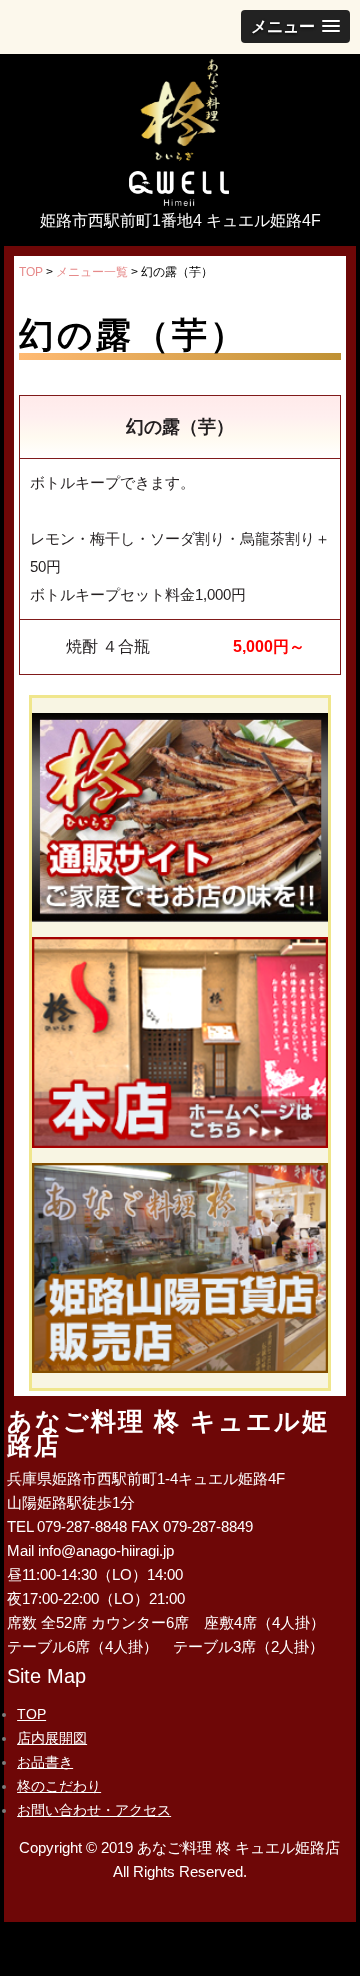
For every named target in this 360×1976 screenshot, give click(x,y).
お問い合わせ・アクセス (94, 1810)
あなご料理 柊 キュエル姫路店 (180, 113)
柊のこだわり (59, 1786)
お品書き (45, 1762)
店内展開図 (52, 1738)
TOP (31, 1714)
